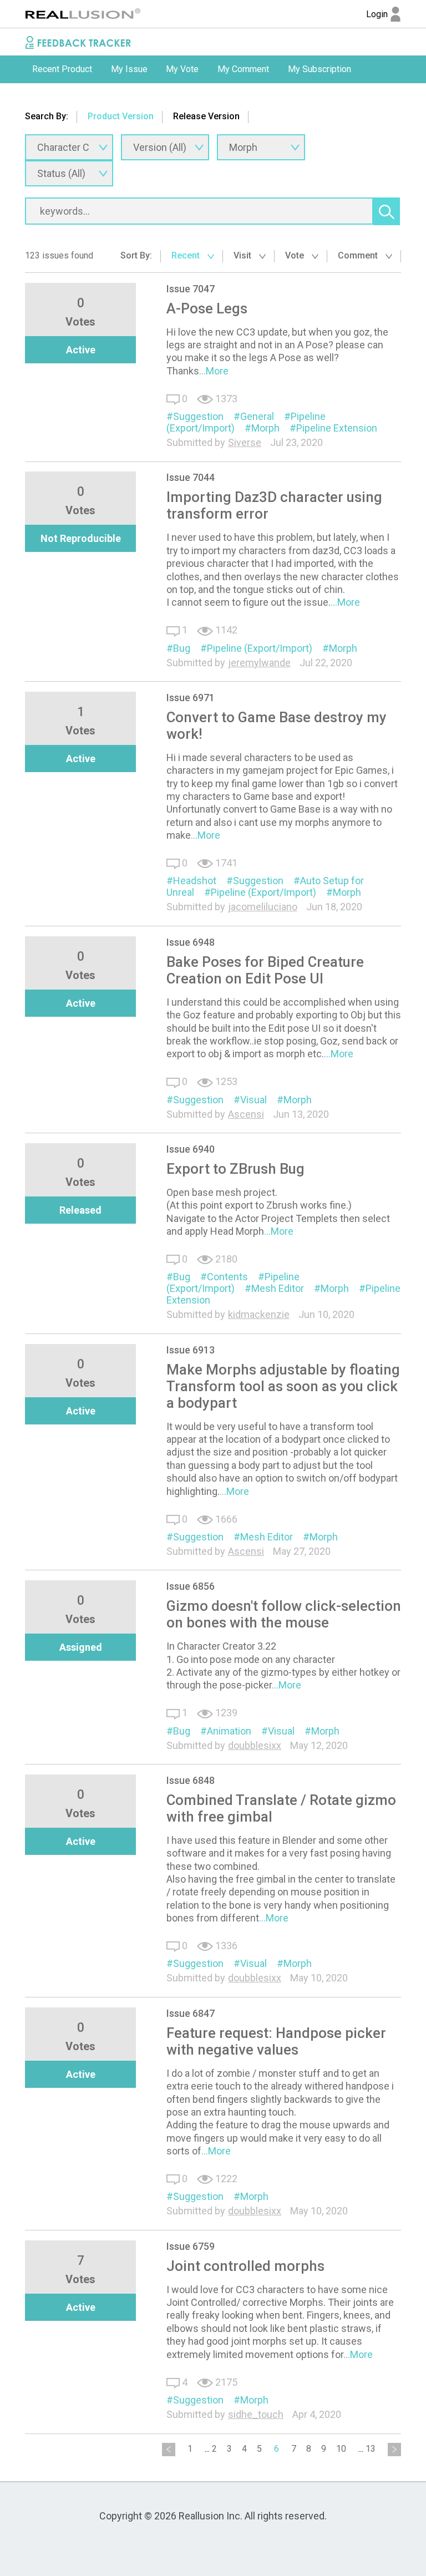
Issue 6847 (191, 2013)
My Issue (129, 69)
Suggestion (198, 416)
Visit (244, 255)
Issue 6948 (191, 942)
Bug (182, 648)
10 (341, 2449)
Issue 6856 (191, 1586)
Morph (265, 428)
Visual (253, 1100)
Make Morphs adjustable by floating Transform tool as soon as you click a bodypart (283, 1386)
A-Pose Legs (207, 308)
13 (371, 2449)
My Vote (182, 69)
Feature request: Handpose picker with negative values (276, 2041)
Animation (229, 1731)
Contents (227, 1277)
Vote (296, 255)
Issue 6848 (191, 1780)
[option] (62, 69)
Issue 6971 (191, 698)
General (257, 416)
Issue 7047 (191, 289)
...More (214, 371)
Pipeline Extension (337, 428)
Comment (359, 255)
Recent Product (62, 69)
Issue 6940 (191, 1149)
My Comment (243, 69)
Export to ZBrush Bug (235, 1169)
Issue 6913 (191, 1350)
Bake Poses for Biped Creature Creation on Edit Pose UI (265, 970)
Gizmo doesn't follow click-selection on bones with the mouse (284, 1614)
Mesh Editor (278, 1288)
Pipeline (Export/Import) (260, 648)
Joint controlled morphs (245, 2266)
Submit (46, 97)
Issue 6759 (191, 2246)
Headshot (195, 881)
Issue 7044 (191, 477)
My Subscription (319, 69)
